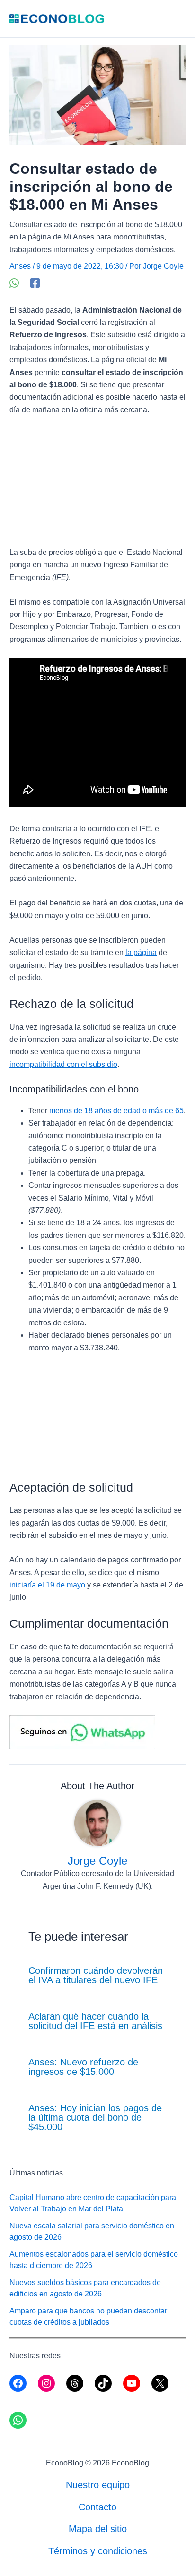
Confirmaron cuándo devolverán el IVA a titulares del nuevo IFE (96, 1975)
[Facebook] (35, 283)
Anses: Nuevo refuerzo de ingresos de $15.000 (83, 2067)
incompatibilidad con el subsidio (63, 1064)
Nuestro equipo (98, 2485)
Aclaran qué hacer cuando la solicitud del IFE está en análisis (95, 2021)
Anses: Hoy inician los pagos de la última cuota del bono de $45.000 (95, 2117)
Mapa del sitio (98, 2529)
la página (141, 952)
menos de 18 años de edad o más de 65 (116, 1111)
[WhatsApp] (14, 283)
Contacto (97, 2507)
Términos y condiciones (98, 2551)
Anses (20, 266)
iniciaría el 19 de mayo (47, 1585)
